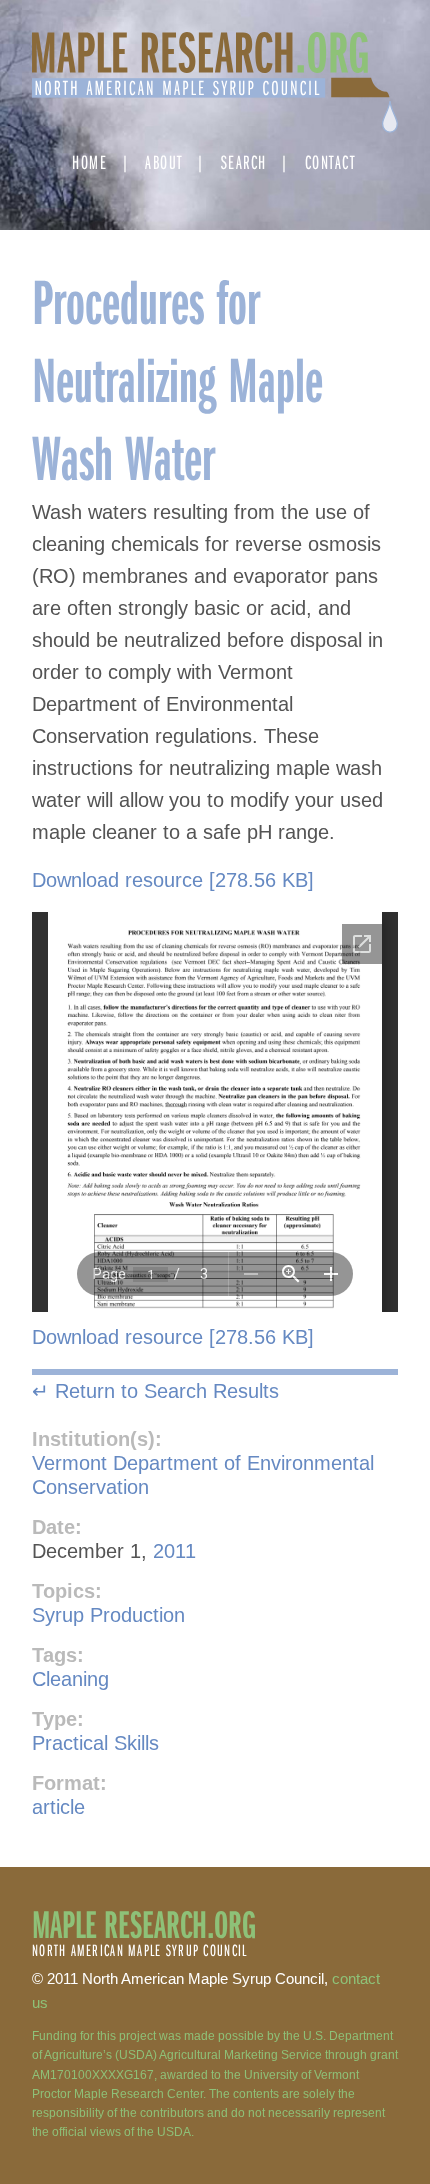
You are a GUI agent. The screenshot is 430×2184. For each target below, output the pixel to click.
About (164, 161)
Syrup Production (108, 1615)
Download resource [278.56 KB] (173, 880)
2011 (174, 1551)
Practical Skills (95, 1743)
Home (89, 161)
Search (244, 161)
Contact (330, 161)
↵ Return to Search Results (155, 1391)
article (58, 1807)
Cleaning (70, 1679)
